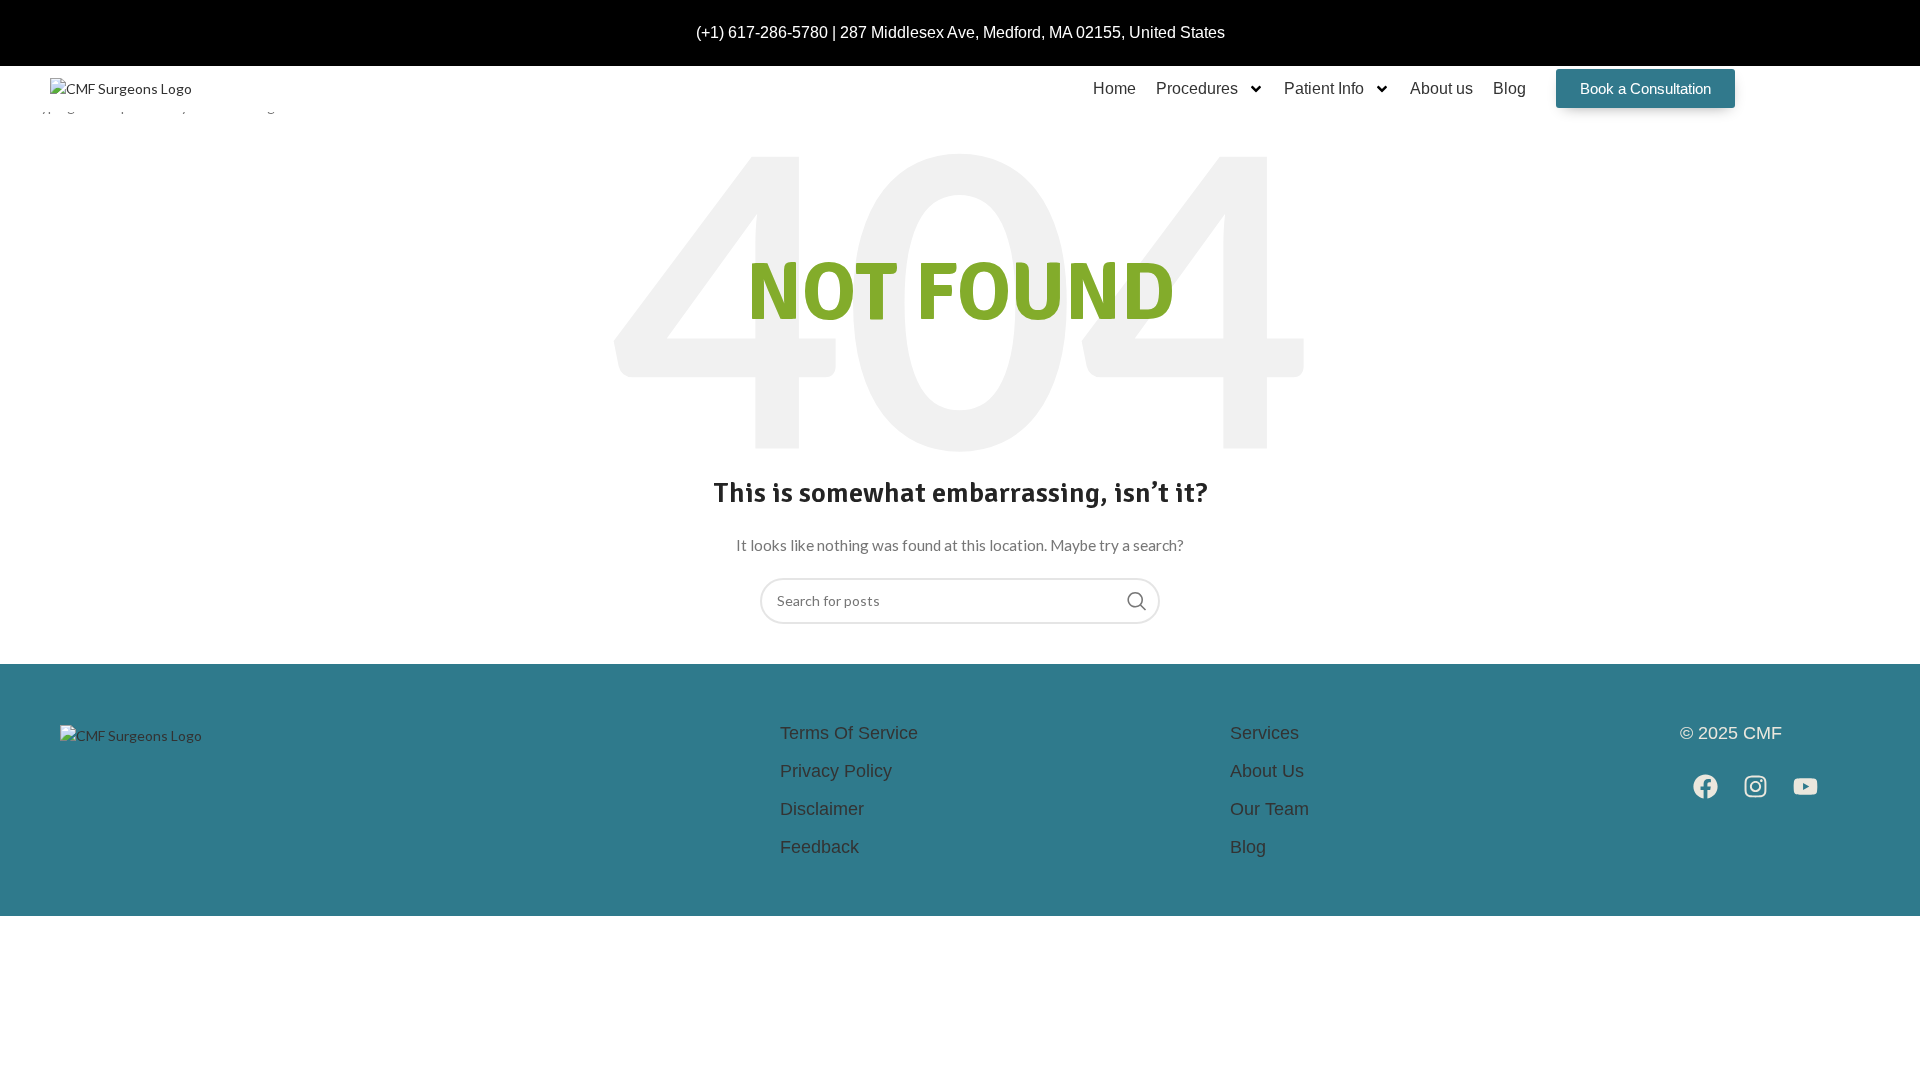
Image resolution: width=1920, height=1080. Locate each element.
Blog (1509, 88)
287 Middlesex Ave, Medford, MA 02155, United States (1032, 32)
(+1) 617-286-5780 (762, 32)
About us (1441, 88)
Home (1114, 88)
